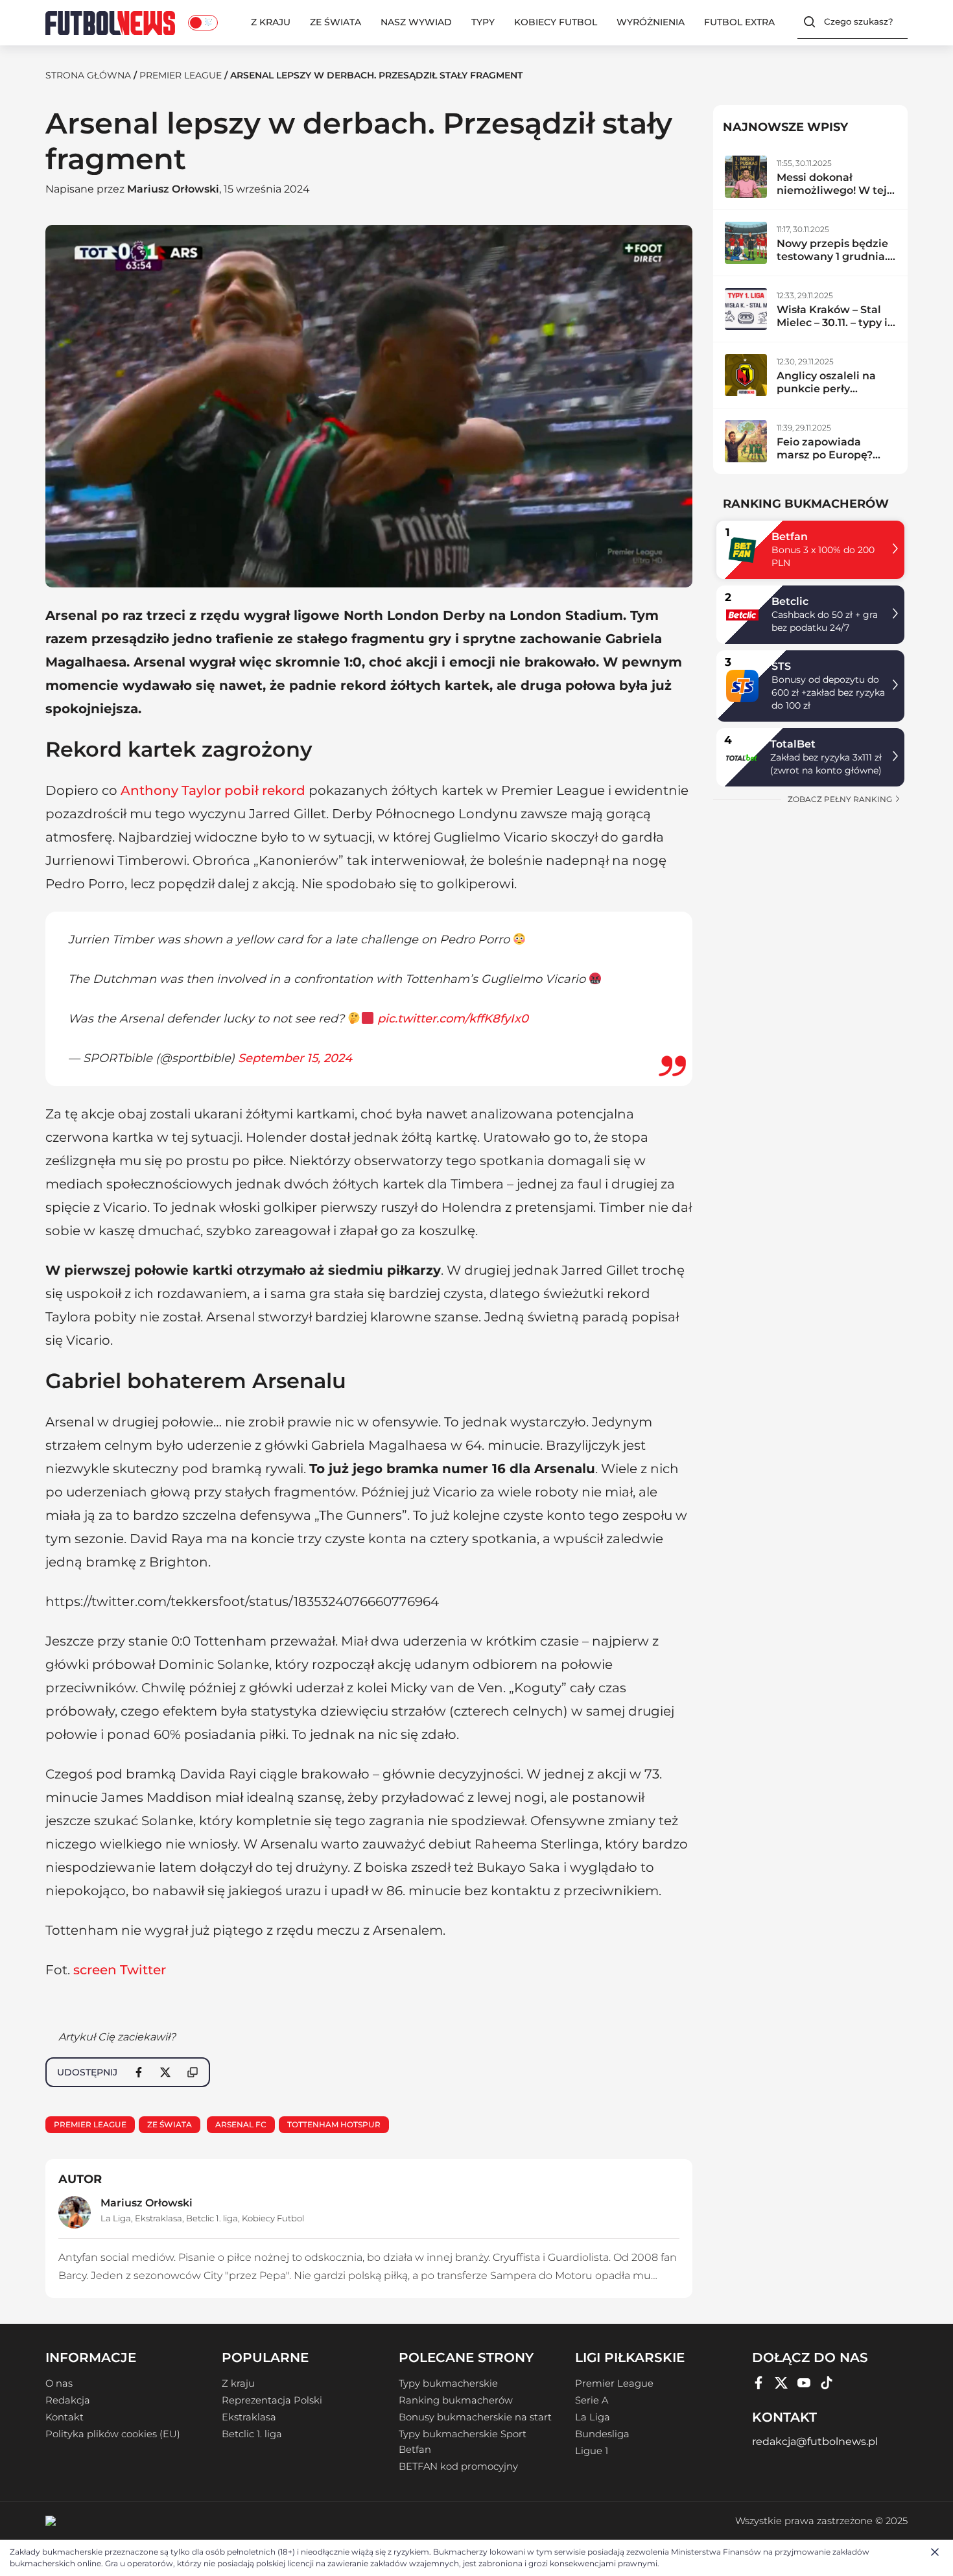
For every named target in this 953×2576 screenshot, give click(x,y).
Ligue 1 (592, 2451)
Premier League (181, 75)
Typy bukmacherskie (448, 2383)
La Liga (116, 2218)
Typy (483, 22)
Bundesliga (602, 2434)
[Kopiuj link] (193, 2072)
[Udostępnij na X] (165, 2072)
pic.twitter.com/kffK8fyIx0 (453, 1019)
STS (781, 666)
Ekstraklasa (159, 2218)
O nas (59, 2383)
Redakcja (68, 2400)
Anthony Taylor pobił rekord (213, 790)
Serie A (592, 2400)
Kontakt (65, 2417)
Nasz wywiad (416, 22)
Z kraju (271, 22)
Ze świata (335, 22)
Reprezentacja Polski (272, 2400)
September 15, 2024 (295, 1058)
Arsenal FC (241, 2124)
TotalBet (793, 744)
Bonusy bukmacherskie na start (475, 2417)
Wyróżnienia (651, 22)
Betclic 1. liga (212, 2218)
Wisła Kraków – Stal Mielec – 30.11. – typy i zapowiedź (832, 323)
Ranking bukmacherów (456, 2400)
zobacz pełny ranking (841, 799)
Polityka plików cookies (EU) (113, 2434)
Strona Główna (88, 75)
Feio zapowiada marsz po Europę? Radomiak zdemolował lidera (826, 461)
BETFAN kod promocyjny (458, 2466)
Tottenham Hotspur (334, 2124)
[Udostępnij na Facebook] (139, 2072)
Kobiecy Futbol (556, 22)
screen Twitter (120, 1970)
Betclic (790, 601)
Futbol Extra (739, 22)
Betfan (790, 537)
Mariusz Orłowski (173, 189)
